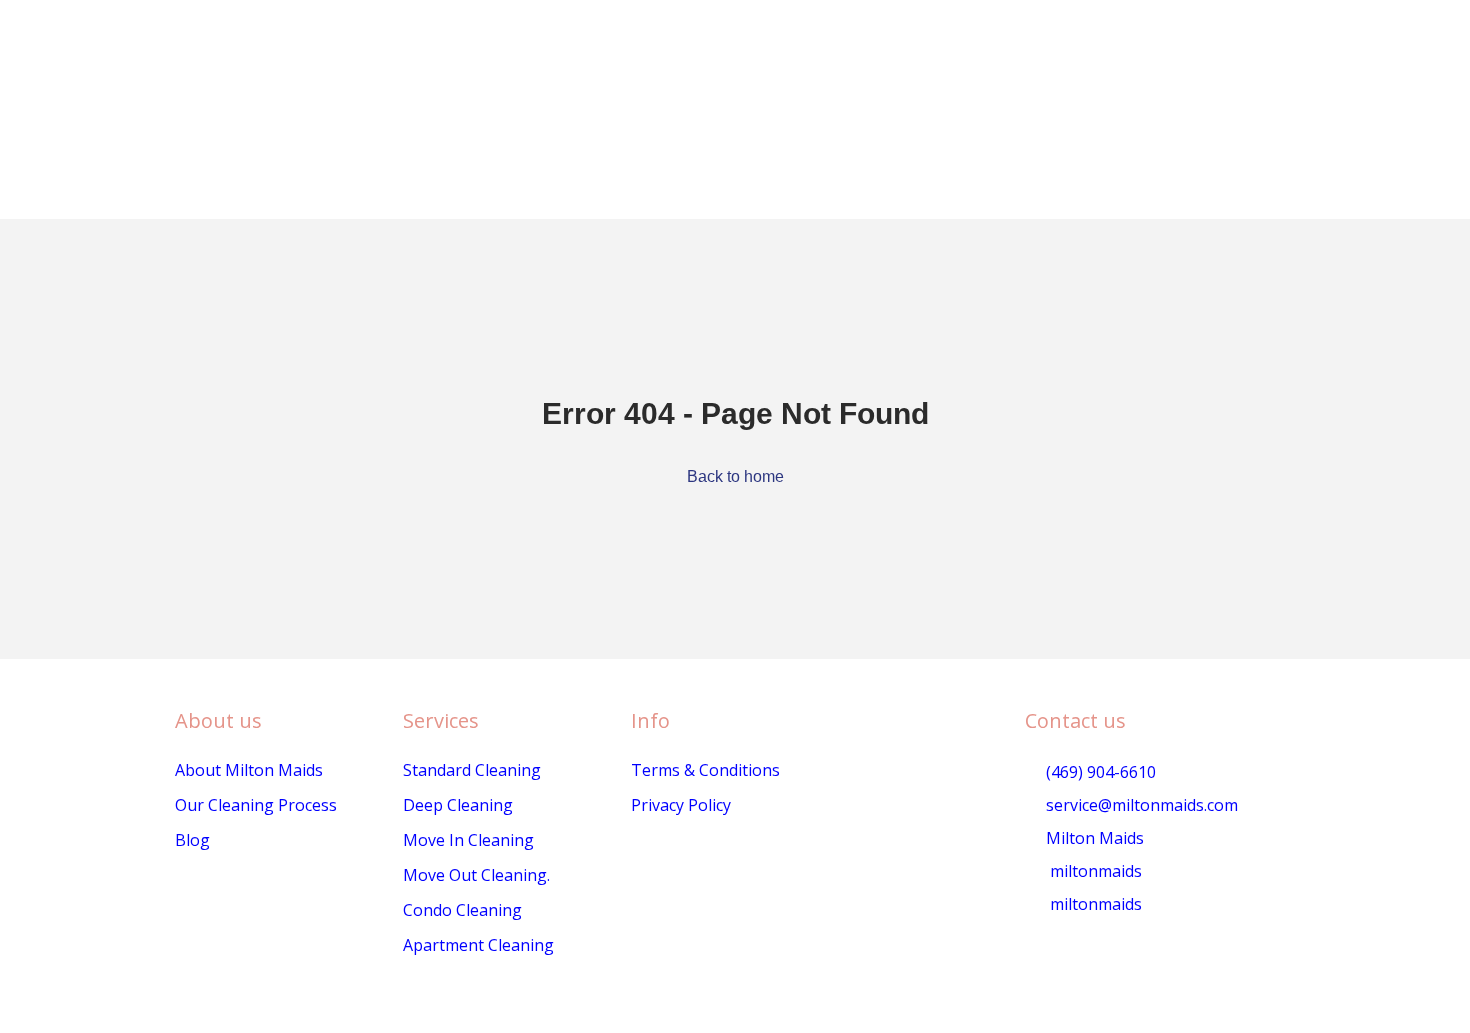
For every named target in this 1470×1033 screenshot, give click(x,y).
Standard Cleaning (472, 770)
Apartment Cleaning (478, 945)
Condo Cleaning (462, 910)
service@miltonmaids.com (1140, 805)
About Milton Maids (249, 770)
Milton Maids (1093, 838)
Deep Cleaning (458, 805)
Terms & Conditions (705, 770)
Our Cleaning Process (256, 805)
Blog (192, 840)
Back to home (735, 476)
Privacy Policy (681, 805)
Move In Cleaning (468, 840)
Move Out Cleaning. (476, 875)
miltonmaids (1094, 871)
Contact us (1075, 720)
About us (218, 720)
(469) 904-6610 (1099, 772)
